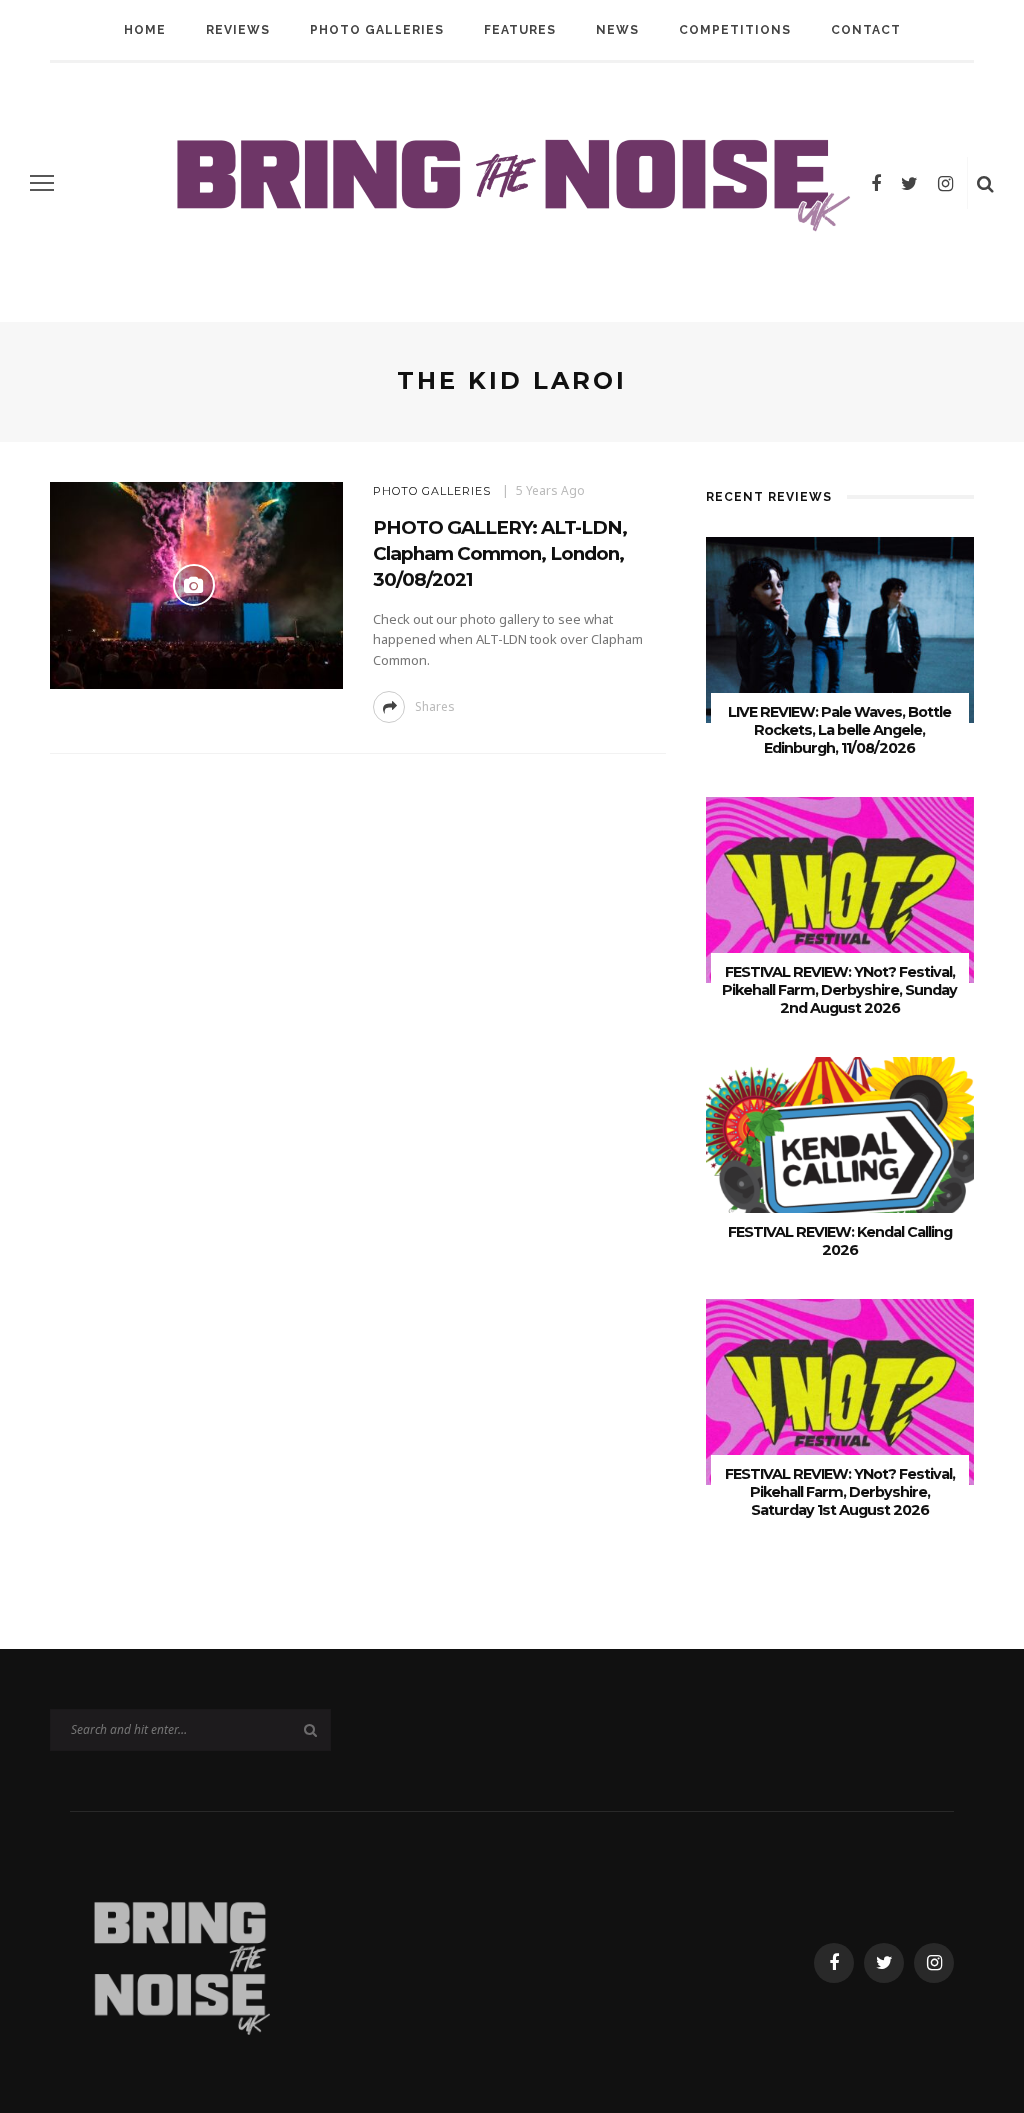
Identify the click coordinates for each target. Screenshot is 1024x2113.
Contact (866, 30)
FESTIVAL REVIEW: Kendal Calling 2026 (840, 1241)
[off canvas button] (42, 183)
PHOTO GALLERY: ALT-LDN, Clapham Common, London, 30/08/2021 (500, 553)
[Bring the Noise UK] (180, 1961)
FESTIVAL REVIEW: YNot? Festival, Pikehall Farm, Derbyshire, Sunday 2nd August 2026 (839, 990)
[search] (985, 183)
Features (520, 30)
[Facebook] (876, 183)
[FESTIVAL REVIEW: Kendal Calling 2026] (840, 1148)
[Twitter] (909, 183)
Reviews (238, 30)
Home (145, 30)
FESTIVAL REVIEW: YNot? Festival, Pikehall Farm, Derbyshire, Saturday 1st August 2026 (840, 1492)
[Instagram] (945, 183)
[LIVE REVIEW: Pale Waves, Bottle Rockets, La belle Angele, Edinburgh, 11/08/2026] (840, 628)
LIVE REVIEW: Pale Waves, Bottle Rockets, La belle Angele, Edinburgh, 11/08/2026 (839, 730)
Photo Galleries (377, 30)
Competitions (735, 30)
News (617, 30)
